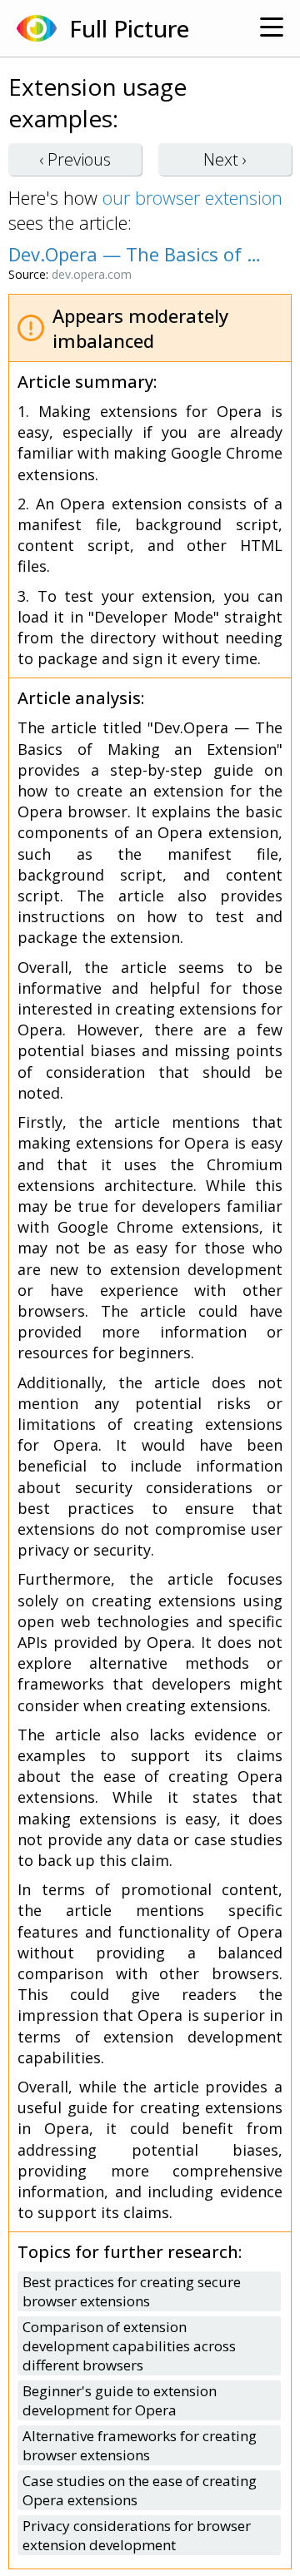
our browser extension (192, 197)
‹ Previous (75, 159)
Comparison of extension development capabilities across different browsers (129, 2346)
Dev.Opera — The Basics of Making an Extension (142, 254)
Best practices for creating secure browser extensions (132, 2291)
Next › (225, 159)
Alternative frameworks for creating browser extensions (140, 2445)
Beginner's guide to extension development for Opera (120, 2400)
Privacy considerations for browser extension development (137, 2535)
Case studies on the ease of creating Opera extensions (140, 2490)
